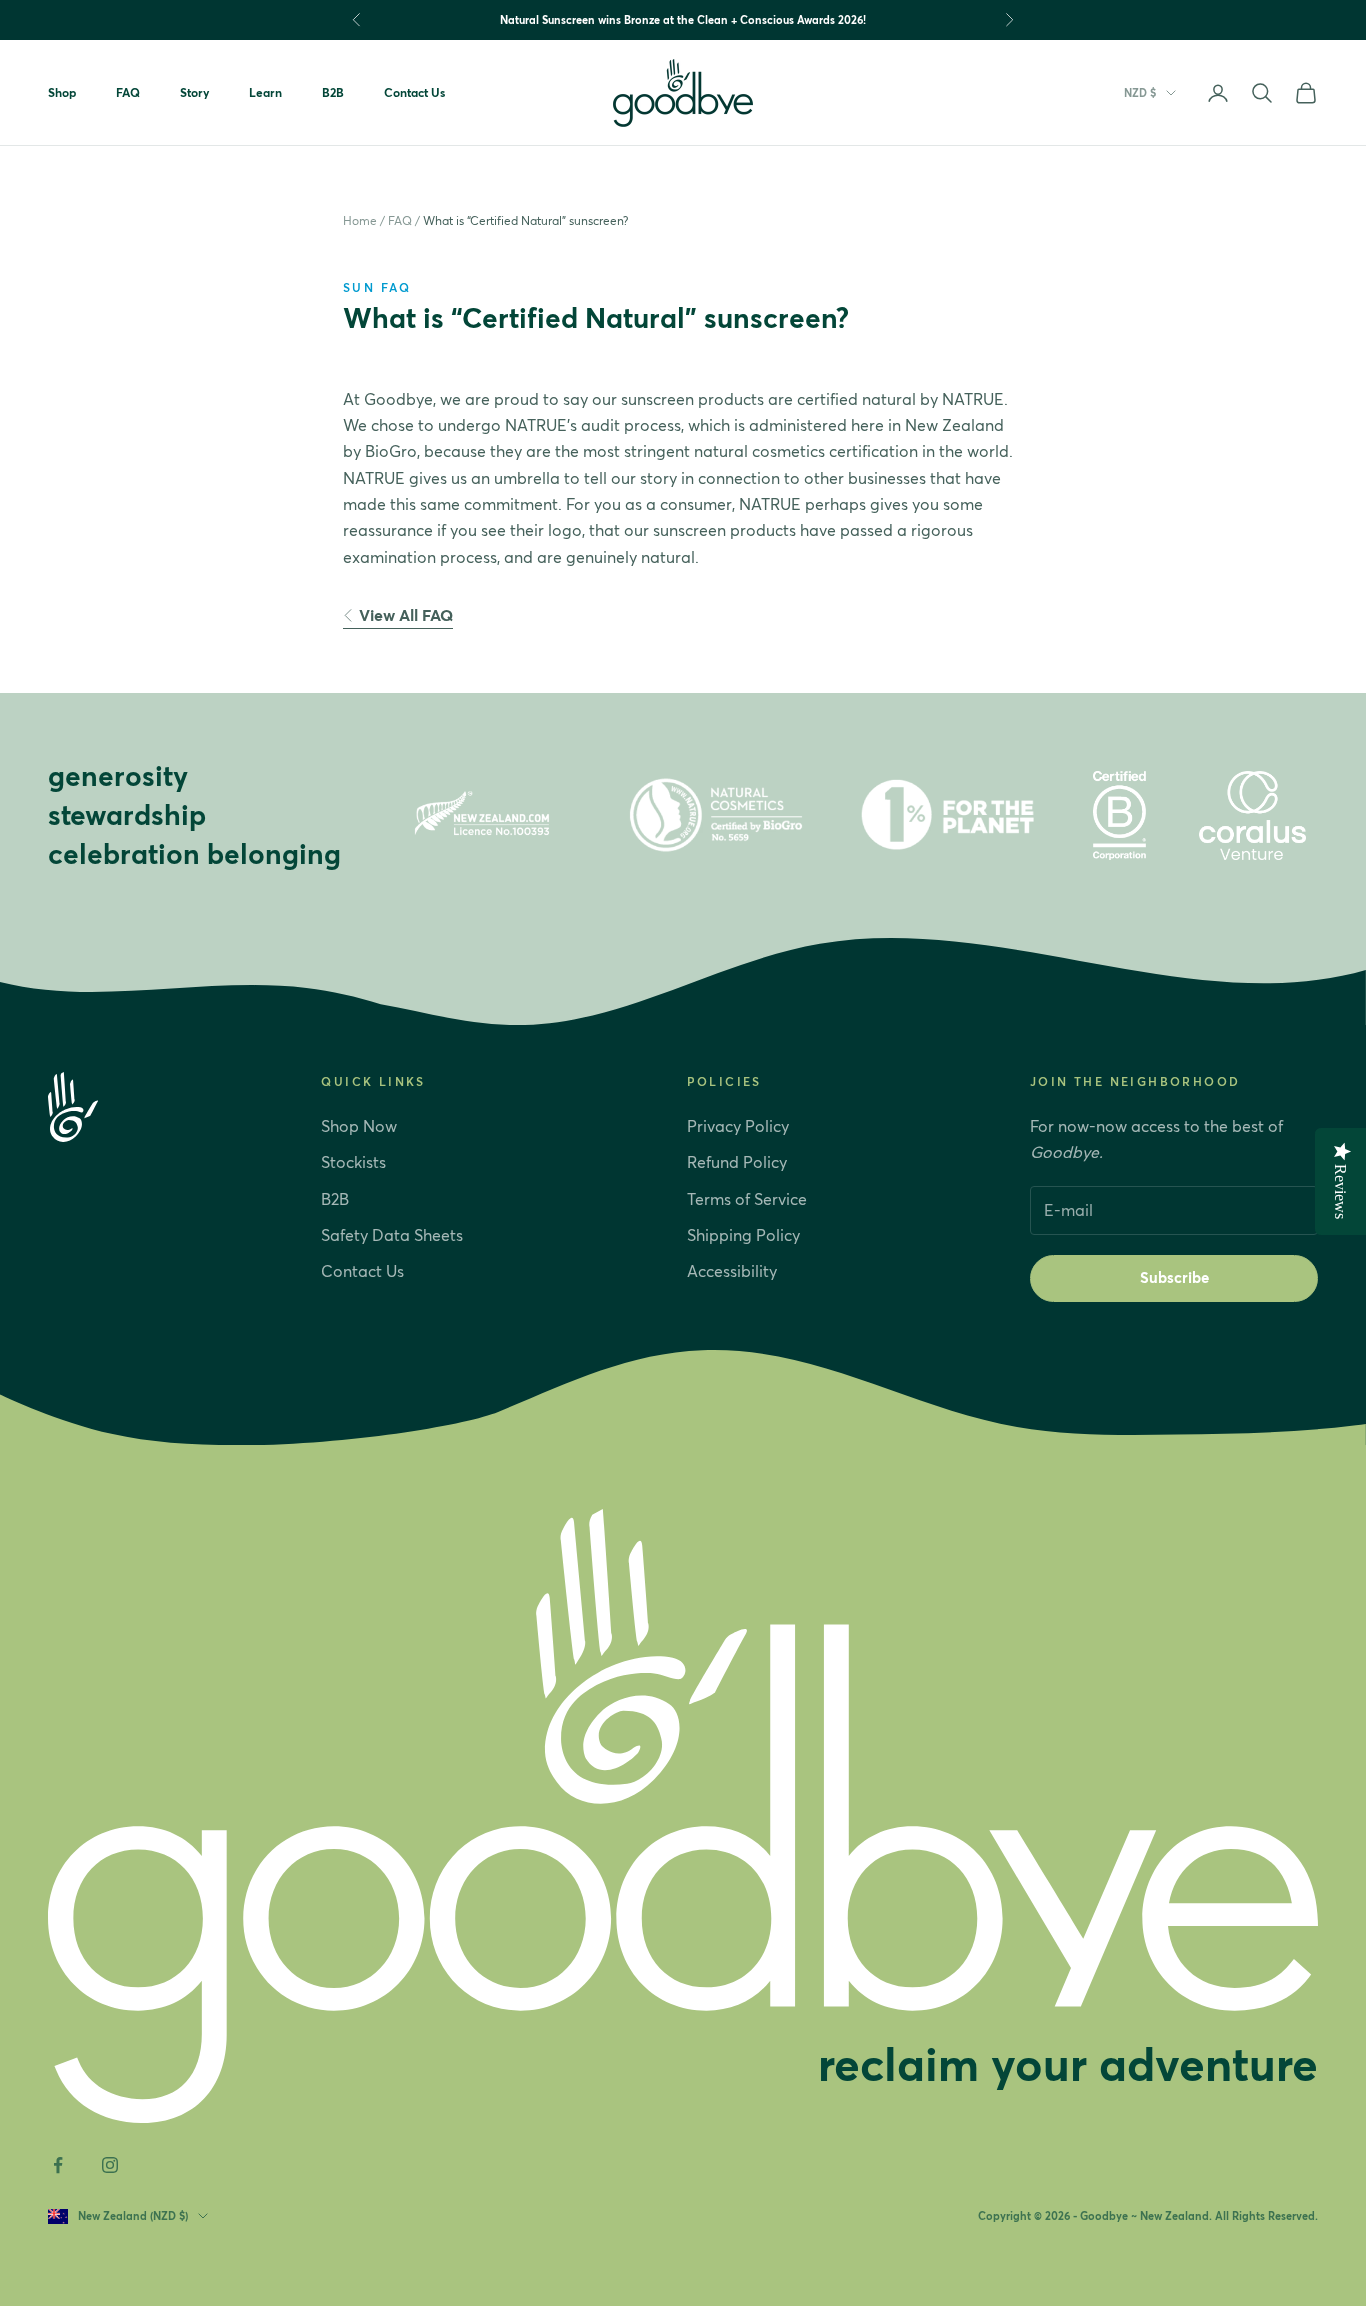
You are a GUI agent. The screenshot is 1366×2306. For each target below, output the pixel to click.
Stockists (353, 1162)
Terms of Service (747, 1199)
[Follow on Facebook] (58, 2165)
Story (194, 92)
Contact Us (414, 92)
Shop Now (359, 1126)
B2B (333, 92)
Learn (265, 92)
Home (360, 220)
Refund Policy (737, 1162)
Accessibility (732, 1271)
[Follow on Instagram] (110, 2165)
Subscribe (1174, 1277)
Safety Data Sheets (392, 1235)
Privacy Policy (738, 1126)
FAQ (128, 92)
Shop (62, 92)
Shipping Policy (743, 1235)
